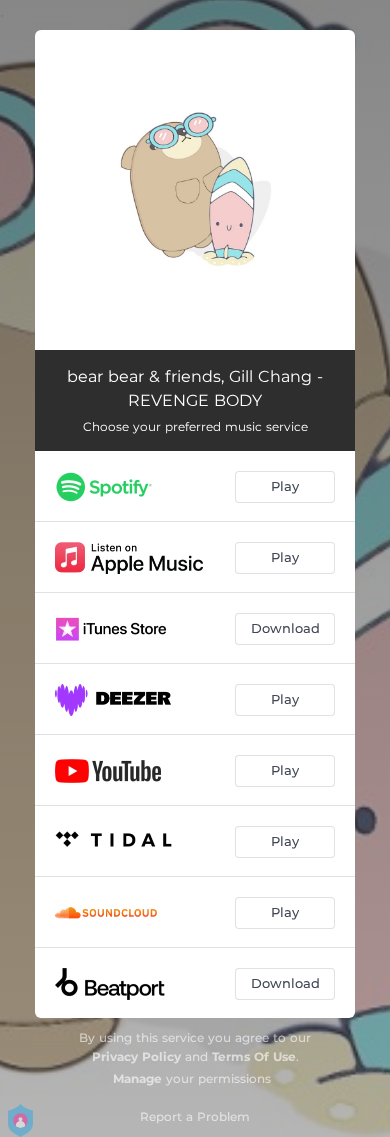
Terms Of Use (254, 1056)
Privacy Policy (136, 1056)
